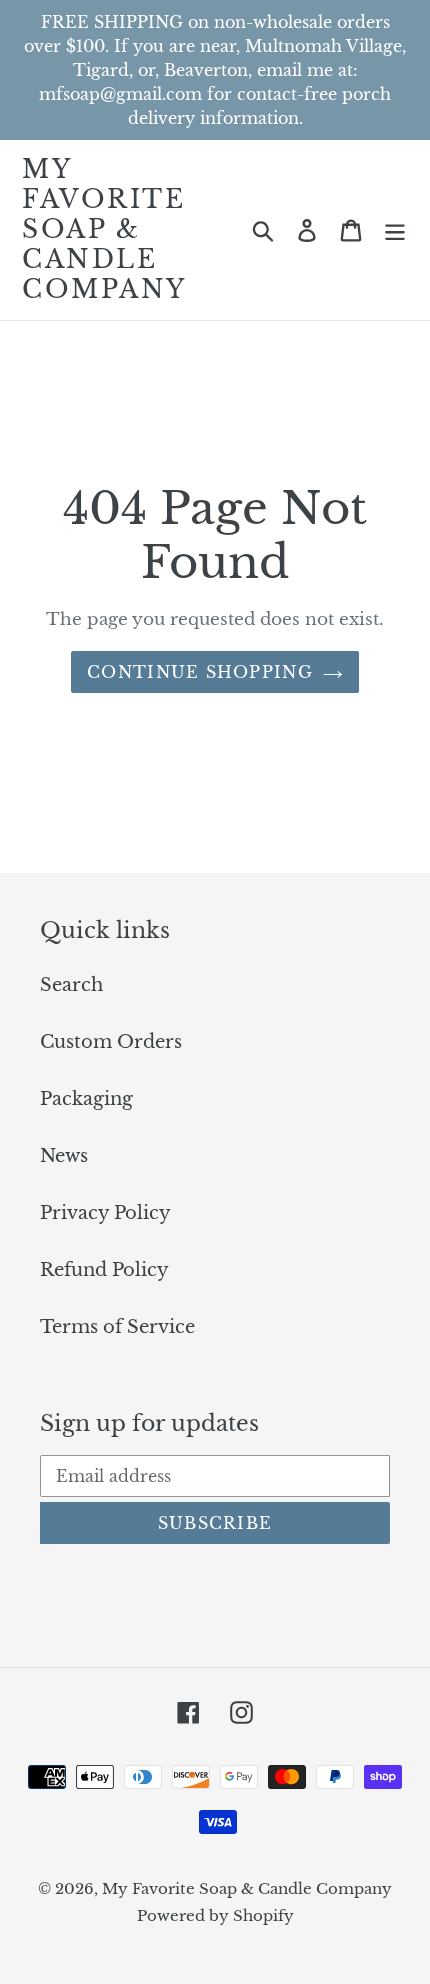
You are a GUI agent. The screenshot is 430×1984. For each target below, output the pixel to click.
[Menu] (395, 230)
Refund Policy (104, 1270)
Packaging (86, 1099)
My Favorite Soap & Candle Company (104, 230)
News (64, 1156)
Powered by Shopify (215, 1915)
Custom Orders (111, 1042)
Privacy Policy (105, 1213)
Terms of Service (117, 1327)
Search (71, 985)
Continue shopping (200, 672)
